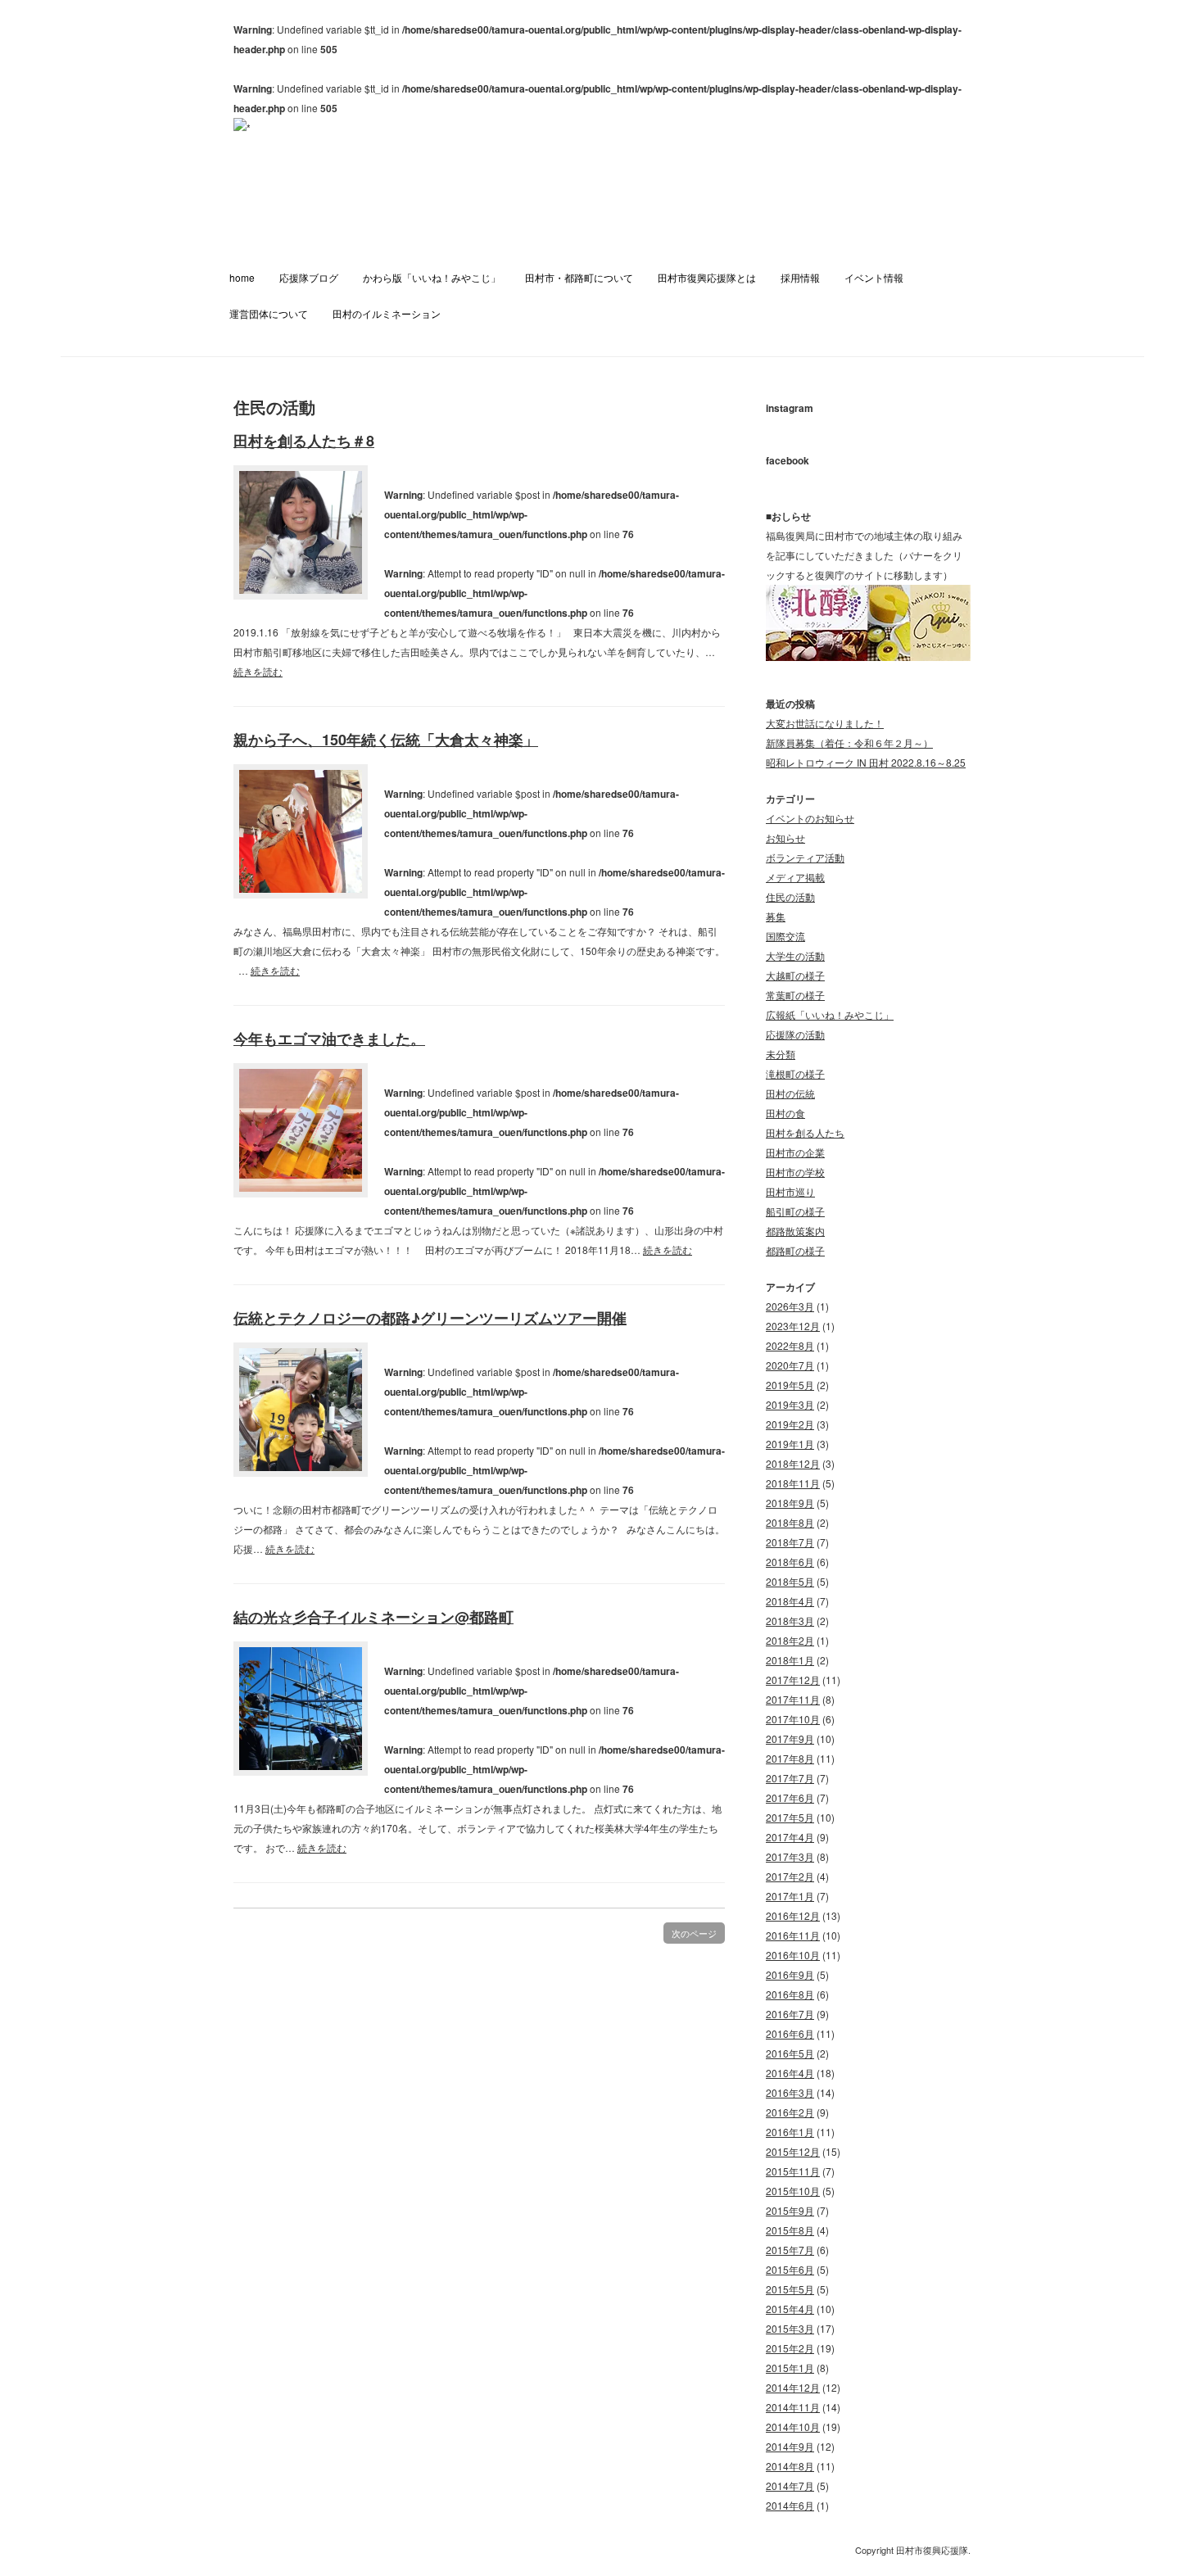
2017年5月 (790, 1817)
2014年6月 (790, 2505)
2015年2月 (790, 2348)
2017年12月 (793, 1680)
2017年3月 (790, 1856)
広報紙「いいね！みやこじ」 (830, 1014)
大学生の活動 (795, 955)
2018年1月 (790, 1660)
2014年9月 (790, 2446)
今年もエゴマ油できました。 (329, 1039)
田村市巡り (790, 1191)
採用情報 (800, 277)
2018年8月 (790, 1522)
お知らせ (785, 838)
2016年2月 (790, 2112)
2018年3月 (790, 1621)
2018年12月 (793, 1463)
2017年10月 (793, 1719)
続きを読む (258, 671)
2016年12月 (793, 1915)
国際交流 (785, 936)
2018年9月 (790, 1503)
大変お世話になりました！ (825, 723)
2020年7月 (790, 1365)
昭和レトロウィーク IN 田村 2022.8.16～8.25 (866, 762)
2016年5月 (790, 2053)
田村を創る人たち (805, 1132)
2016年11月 (793, 1935)
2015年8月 (790, 2230)
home (242, 277)
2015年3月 (790, 2328)
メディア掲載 (795, 877)
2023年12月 (793, 1326)
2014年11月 (793, 2407)
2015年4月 (790, 2309)
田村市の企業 (795, 1152)
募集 (776, 916)
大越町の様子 (795, 975)
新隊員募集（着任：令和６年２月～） (849, 742)
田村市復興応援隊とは (707, 277)
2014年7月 (790, 2485)
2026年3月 (790, 1306)
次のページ (694, 1933)
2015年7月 (790, 2250)
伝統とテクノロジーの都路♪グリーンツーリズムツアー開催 (430, 1318)
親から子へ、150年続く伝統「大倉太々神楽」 (386, 740)
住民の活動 (790, 896)
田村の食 (785, 1113)
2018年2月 (790, 1640)
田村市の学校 (795, 1172)
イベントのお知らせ (810, 818)
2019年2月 (790, 1424)
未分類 (781, 1054)
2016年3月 (790, 2092)
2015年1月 (790, 2368)
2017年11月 (793, 1699)
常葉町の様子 (795, 995)
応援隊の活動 (795, 1034)
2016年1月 (790, 2132)
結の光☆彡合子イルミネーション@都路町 (373, 1617)
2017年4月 (790, 1837)
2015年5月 (790, 2289)
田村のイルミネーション (387, 313)
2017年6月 (790, 1797)
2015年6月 (790, 2269)
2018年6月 (790, 1562)
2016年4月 (790, 2073)
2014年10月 (793, 2427)
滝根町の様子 (795, 1073)
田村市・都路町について (579, 277)
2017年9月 (790, 1738)
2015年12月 (793, 2151)
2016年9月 (790, 1974)
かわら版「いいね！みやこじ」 (432, 277)
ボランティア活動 (805, 857)
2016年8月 (790, 1994)
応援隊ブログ (309, 277)
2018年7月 (790, 1542)
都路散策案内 (795, 1231)
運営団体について (269, 313)
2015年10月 (793, 2191)
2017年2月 (790, 1876)
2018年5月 (790, 1581)
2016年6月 (790, 2033)
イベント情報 (874, 277)
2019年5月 (790, 1385)
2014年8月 (790, 2466)
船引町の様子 (795, 1211)
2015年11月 (793, 2171)
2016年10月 (793, 1955)
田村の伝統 (790, 1093)
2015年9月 (790, 2210)
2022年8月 (790, 1345)
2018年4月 (790, 1601)
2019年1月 (790, 1444)
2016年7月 (790, 2014)
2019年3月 (790, 1404)
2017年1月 (790, 1896)
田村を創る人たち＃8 (304, 441)
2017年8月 (790, 1758)
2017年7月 (790, 1778)
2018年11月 (793, 1483)
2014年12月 (793, 2387)
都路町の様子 (795, 1250)
